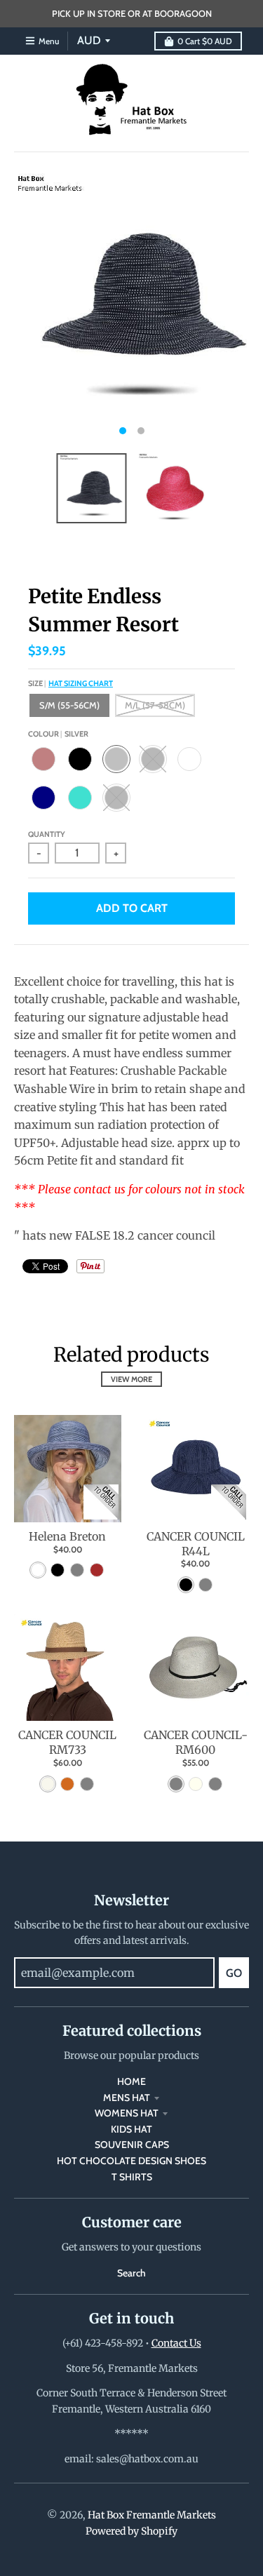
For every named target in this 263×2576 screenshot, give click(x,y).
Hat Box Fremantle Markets (152, 2515)
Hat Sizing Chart (81, 683)
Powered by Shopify (131, 2531)
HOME (131, 2081)
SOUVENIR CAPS (132, 2145)
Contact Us (176, 2343)
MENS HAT (127, 2098)
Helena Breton (67, 1536)
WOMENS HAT (127, 2113)
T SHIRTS (132, 2177)
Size (70, 683)
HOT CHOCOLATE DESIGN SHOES (131, 2161)
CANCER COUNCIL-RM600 (196, 1742)
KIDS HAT (131, 2129)
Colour (58, 734)
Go (234, 1973)
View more (131, 1379)
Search (131, 2273)
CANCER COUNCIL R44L (196, 1544)
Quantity (47, 834)
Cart (205, 41)
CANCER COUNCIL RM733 (67, 1742)
